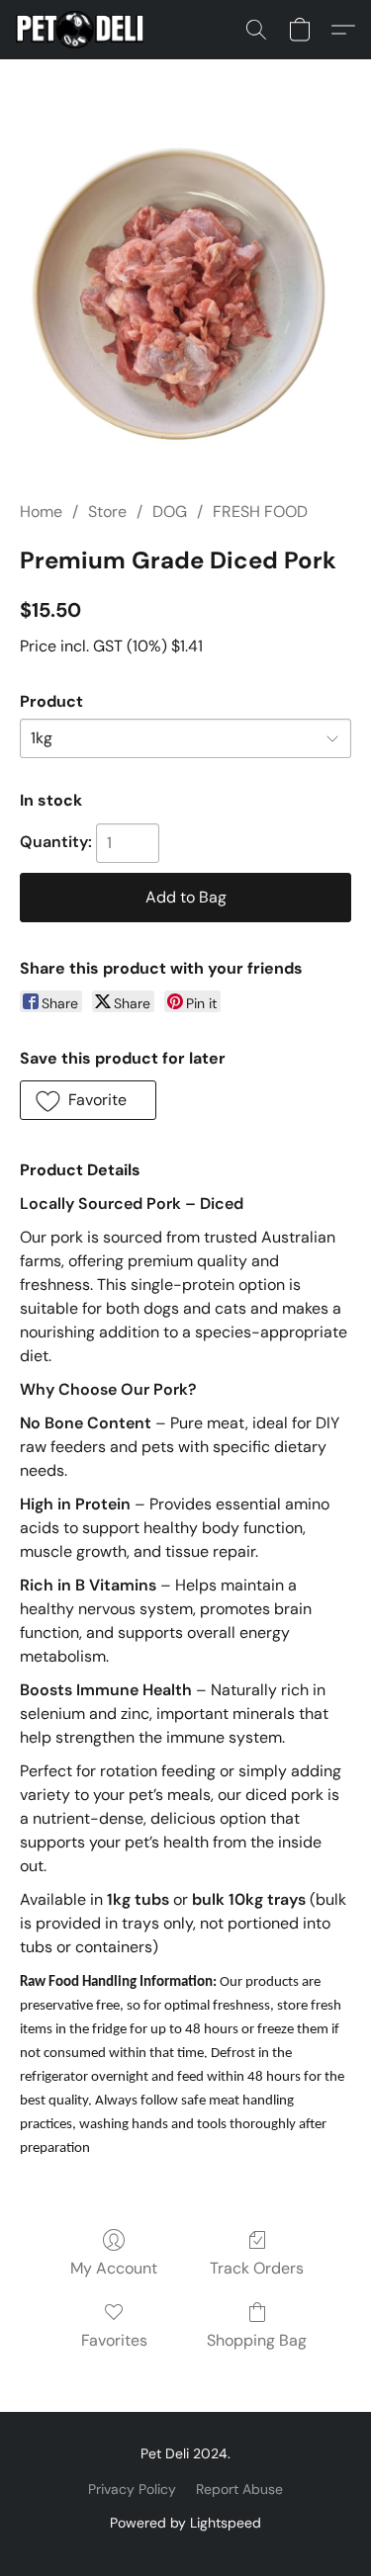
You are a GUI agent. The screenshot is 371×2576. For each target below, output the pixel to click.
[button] (83, 30)
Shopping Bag (257, 2340)
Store (107, 512)
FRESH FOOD (260, 512)
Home (41, 512)
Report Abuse (239, 2489)
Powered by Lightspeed (185, 2523)
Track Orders (257, 2268)
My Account (114, 2268)
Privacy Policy (132, 2489)
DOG (170, 512)
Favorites (114, 2340)
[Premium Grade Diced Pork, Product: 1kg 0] (185, 304)
